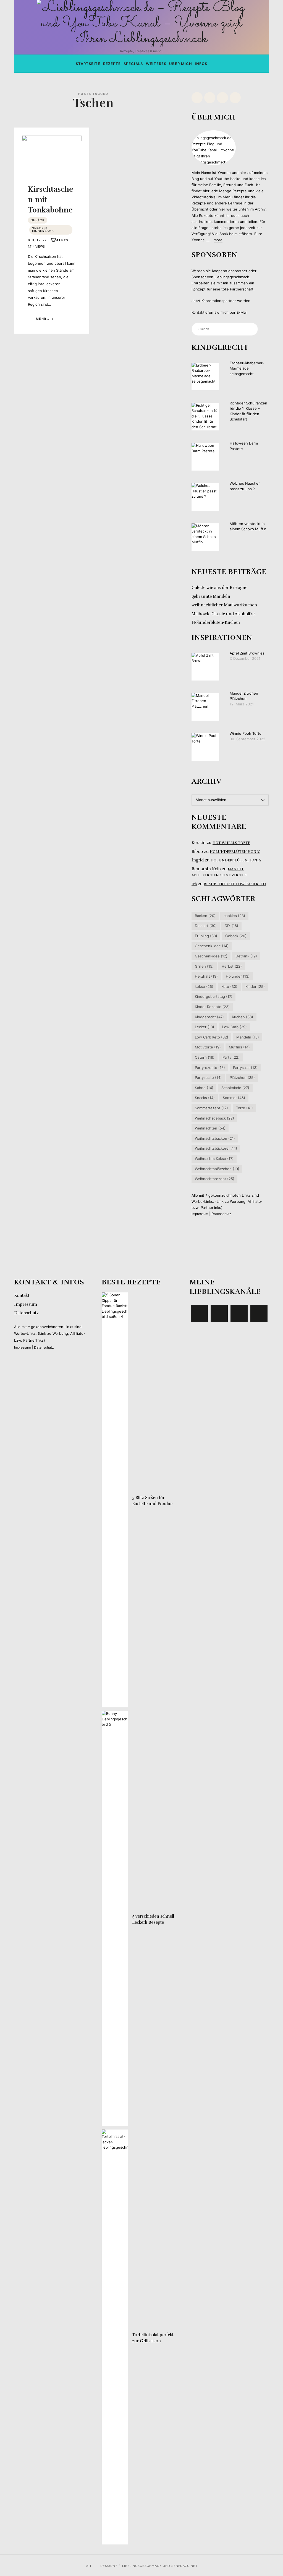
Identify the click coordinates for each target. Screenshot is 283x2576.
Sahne (204, 1088)
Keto (229, 986)
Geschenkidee (211, 956)
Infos (201, 64)
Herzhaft (206, 976)
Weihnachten (210, 1128)
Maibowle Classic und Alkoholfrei (224, 614)
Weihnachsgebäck (214, 1118)
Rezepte (112, 64)
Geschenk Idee (211, 946)
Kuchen (243, 1017)
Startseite (88, 64)
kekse (204, 986)
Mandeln (248, 1037)
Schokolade (235, 1088)
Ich (194, 884)
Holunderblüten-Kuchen (216, 622)
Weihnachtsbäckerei (216, 1148)
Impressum (200, 1214)
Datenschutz (221, 1214)
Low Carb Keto (211, 1037)
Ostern (204, 1057)
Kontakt (22, 1295)
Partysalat (245, 1067)
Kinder (255, 986)
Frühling (206, 936)
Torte (244, 1108)
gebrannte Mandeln (211, 596)
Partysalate (208, 1077)
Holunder (238, 976)
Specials (133, 64)
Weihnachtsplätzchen (217, 1168)
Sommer (234, 1098)
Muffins (239, 1047)
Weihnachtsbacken (215, 1138)
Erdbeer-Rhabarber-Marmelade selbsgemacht (247, 368)
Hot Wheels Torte (231, 843)
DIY (231, 926)
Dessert (205, 926)
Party (231, 1057)
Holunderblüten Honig (235, 851)
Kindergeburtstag (213, 996)
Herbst (232, 966)
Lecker (204, 1027)
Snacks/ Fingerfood (43, 230)
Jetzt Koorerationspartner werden (221, 301)
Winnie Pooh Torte (246, 733)
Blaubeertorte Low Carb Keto (235, 884)
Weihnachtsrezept (214, 1179)
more (218, 240)
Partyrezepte (210, 1067)
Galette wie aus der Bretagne (219, 588)
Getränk (246, 956)
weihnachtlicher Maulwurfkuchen (224, 605)
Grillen (204, 966)
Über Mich (181, 64)
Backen (205, 916)
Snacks (205, 1098)
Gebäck (38, 220)
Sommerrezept (211, 1108)
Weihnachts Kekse (214, 1159)
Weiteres (156, 64)
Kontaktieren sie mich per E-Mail (219, 312)
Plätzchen (242, 1077)
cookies (234, 916)
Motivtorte (208, 1047)
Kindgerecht (209, 1017)
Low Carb (234, 1027)
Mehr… (43, 319)
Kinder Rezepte (212, 1007)
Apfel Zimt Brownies (247, 653)
